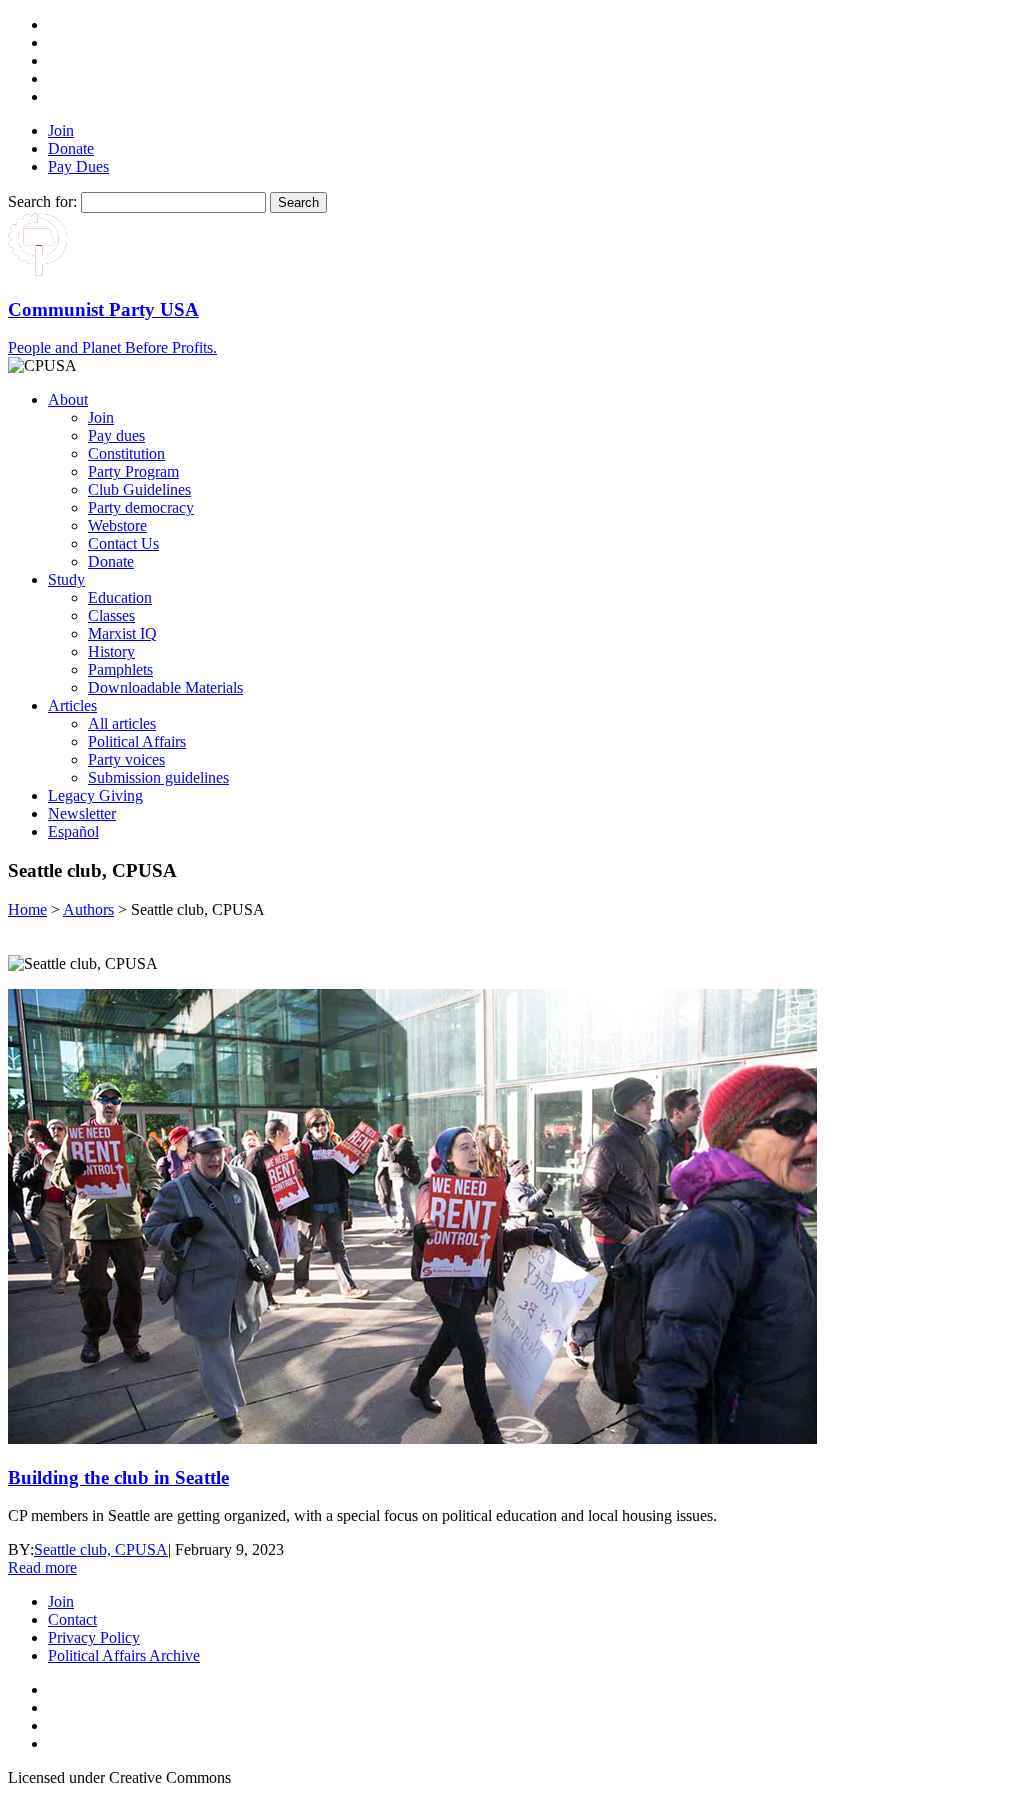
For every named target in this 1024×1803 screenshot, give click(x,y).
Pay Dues (78, 166)
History (111, 651)
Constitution (126, 453)
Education (120, 597)
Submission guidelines (158, 777)
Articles (72, 705)
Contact (72, 1619)
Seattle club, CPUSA (101, 1549)
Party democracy (141, 507)
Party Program (133, 471)
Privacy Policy (94, 1637)
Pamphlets (120, 669)
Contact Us (123, 543)
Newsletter (82, 813)
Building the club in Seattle (118, 1477)
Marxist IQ (122, 633)
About (68, 399)
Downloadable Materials (165, 687)
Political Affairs (137, 741)
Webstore (117, 525)
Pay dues (116, 435)
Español (73, 831)
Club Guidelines (139, 489)
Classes (111, 615)
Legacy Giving (95, 795)
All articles (122, 723)
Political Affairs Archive (124, 1655)
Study (66, 579)
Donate (71, 148)
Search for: (42, 201)
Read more (42, 1567)
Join (61, 130)
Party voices (126, 759)
